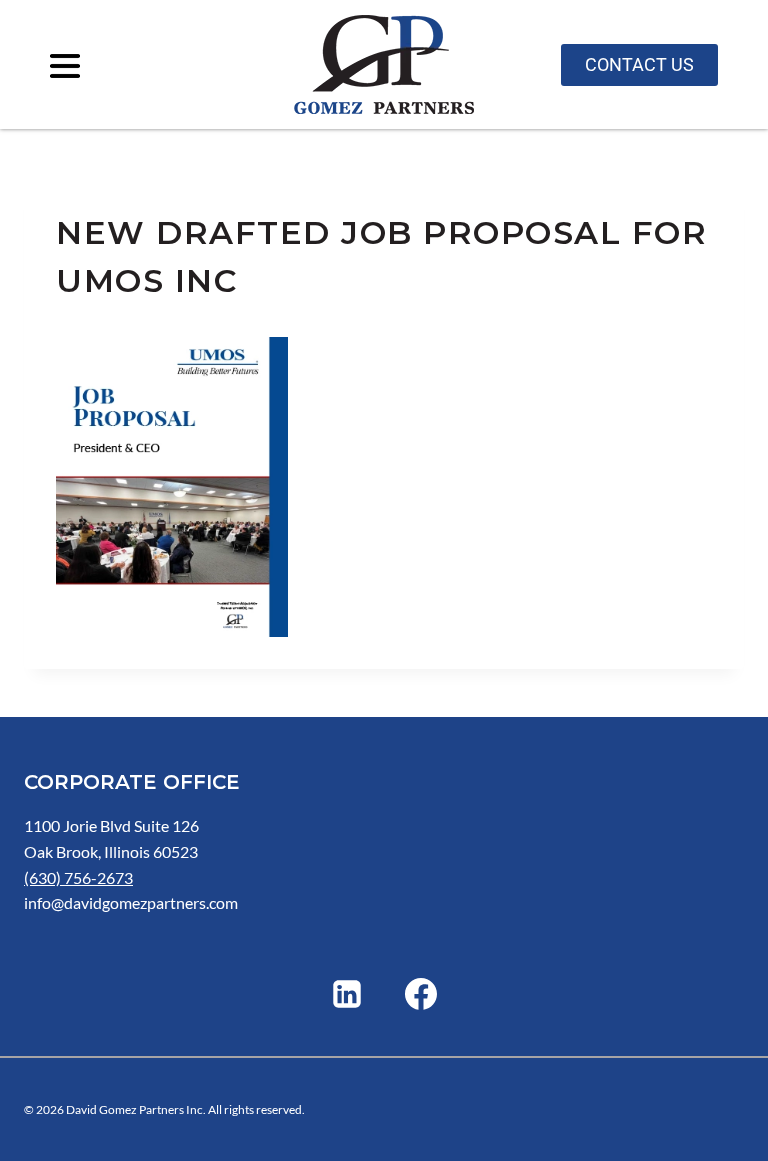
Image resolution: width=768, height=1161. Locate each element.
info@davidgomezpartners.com (131, 902)
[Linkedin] (347, 994)
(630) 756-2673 (78, 877)
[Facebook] (421, 994)
